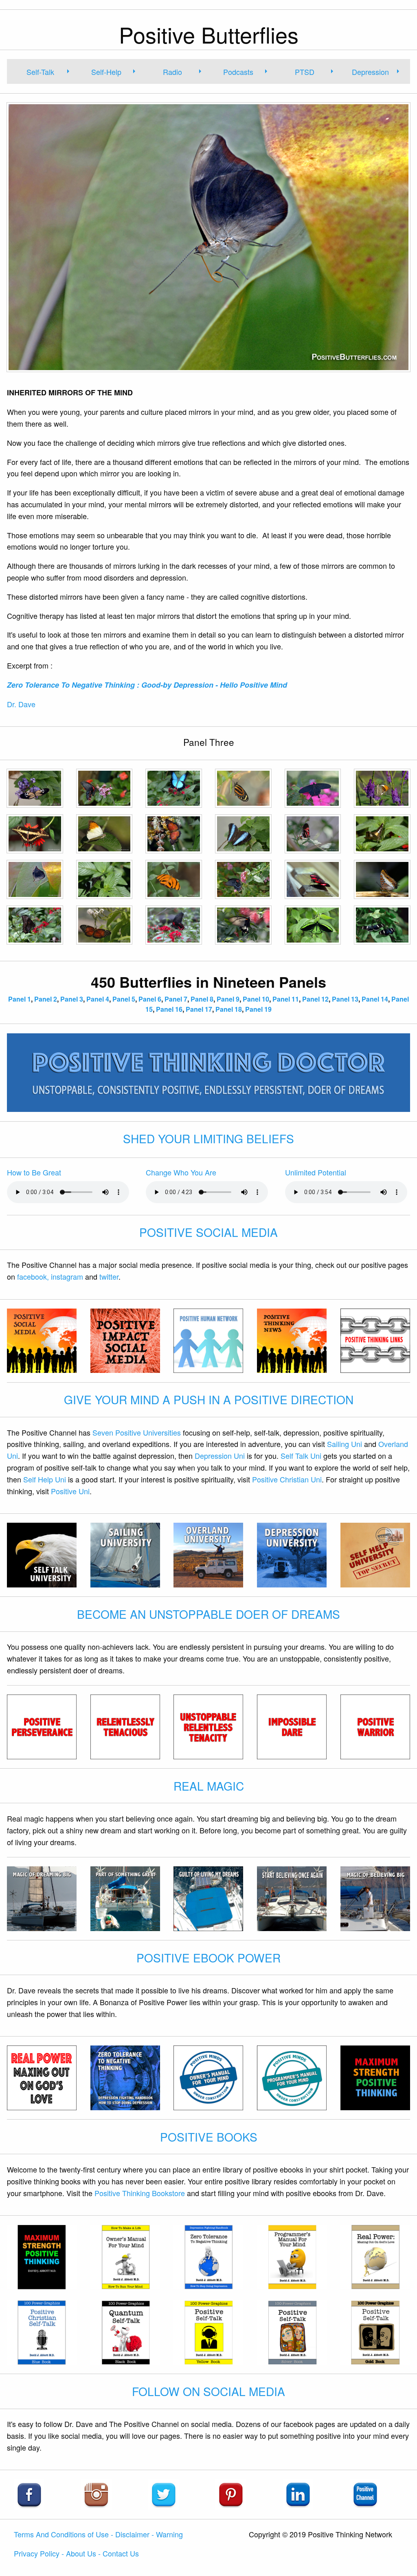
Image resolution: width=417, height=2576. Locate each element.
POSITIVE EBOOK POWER (208, 1958)
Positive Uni (70, 1491)
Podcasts (238, 72)
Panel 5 (124, 999)
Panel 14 (375, 999)
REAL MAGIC (209, 1786)
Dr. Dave (21, 704)
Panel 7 (176, 999)
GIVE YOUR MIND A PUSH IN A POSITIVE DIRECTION (209, 1399)
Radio (172, 72)
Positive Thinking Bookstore (140, 2193)
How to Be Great (34, 1172)
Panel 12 (315, 999)
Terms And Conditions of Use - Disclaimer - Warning (98, 2534)
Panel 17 (199, 1009)
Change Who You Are (181, 1172)
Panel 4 (98, 999)
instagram (67, 1276)
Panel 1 (20, 999)
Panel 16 (169, 1009)
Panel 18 (229, 1009)
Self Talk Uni (301, 1456)
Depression (370, 72)
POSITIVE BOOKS (209, 2137)
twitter (109, 1276)
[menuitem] (44, 71)
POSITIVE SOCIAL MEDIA (208, 1232)
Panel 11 (286, 999)
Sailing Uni (345, 1444)
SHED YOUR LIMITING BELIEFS (208, 1138)
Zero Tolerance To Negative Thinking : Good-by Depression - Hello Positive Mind (147, 685)
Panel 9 (228, 999)
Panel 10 (256, 999)
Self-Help (106, 72)
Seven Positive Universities (137, 1432)
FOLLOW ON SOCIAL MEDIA (208, 2391)
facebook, (33, 1276)
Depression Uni (220, 1456)
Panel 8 (202, 999)
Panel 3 (72, 999)
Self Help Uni (45, 1479)
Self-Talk (40, 72)
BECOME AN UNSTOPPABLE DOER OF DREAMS (208, 1614)
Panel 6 (150, 999)
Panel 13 (345, 999)
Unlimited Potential (316, 1172)
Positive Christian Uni (287, 1479)
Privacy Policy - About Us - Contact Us (76, 2553)
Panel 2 (46, 999)
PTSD (305, 72)
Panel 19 (258, 1009)
